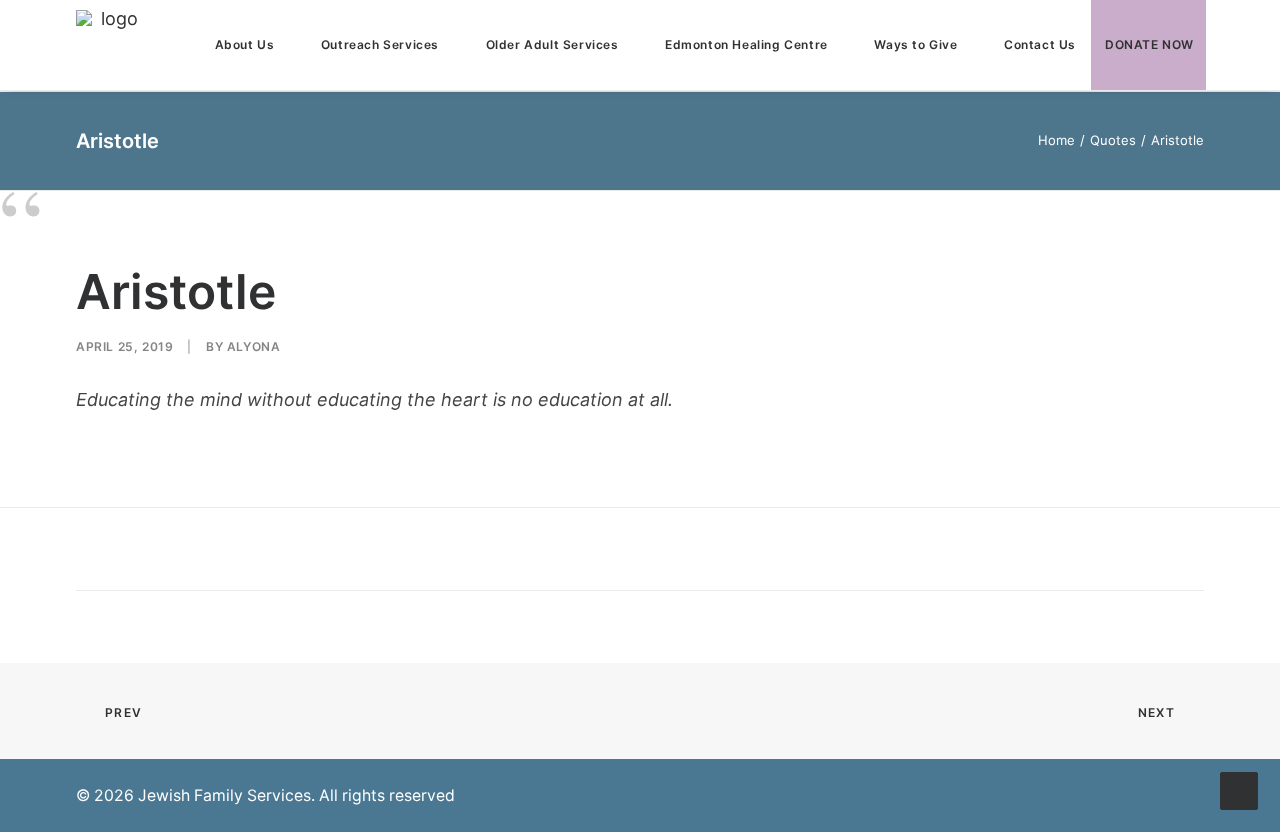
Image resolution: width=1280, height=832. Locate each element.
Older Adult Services (552, 44)
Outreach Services (380, 44)
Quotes (1113, 140)
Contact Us (1040, 44)
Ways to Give (915, 44)
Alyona (254, 346)
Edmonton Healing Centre (746, 44)
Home (1056, 140)
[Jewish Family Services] (111, 45)
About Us (245, 44)
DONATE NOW (1149, 44)
